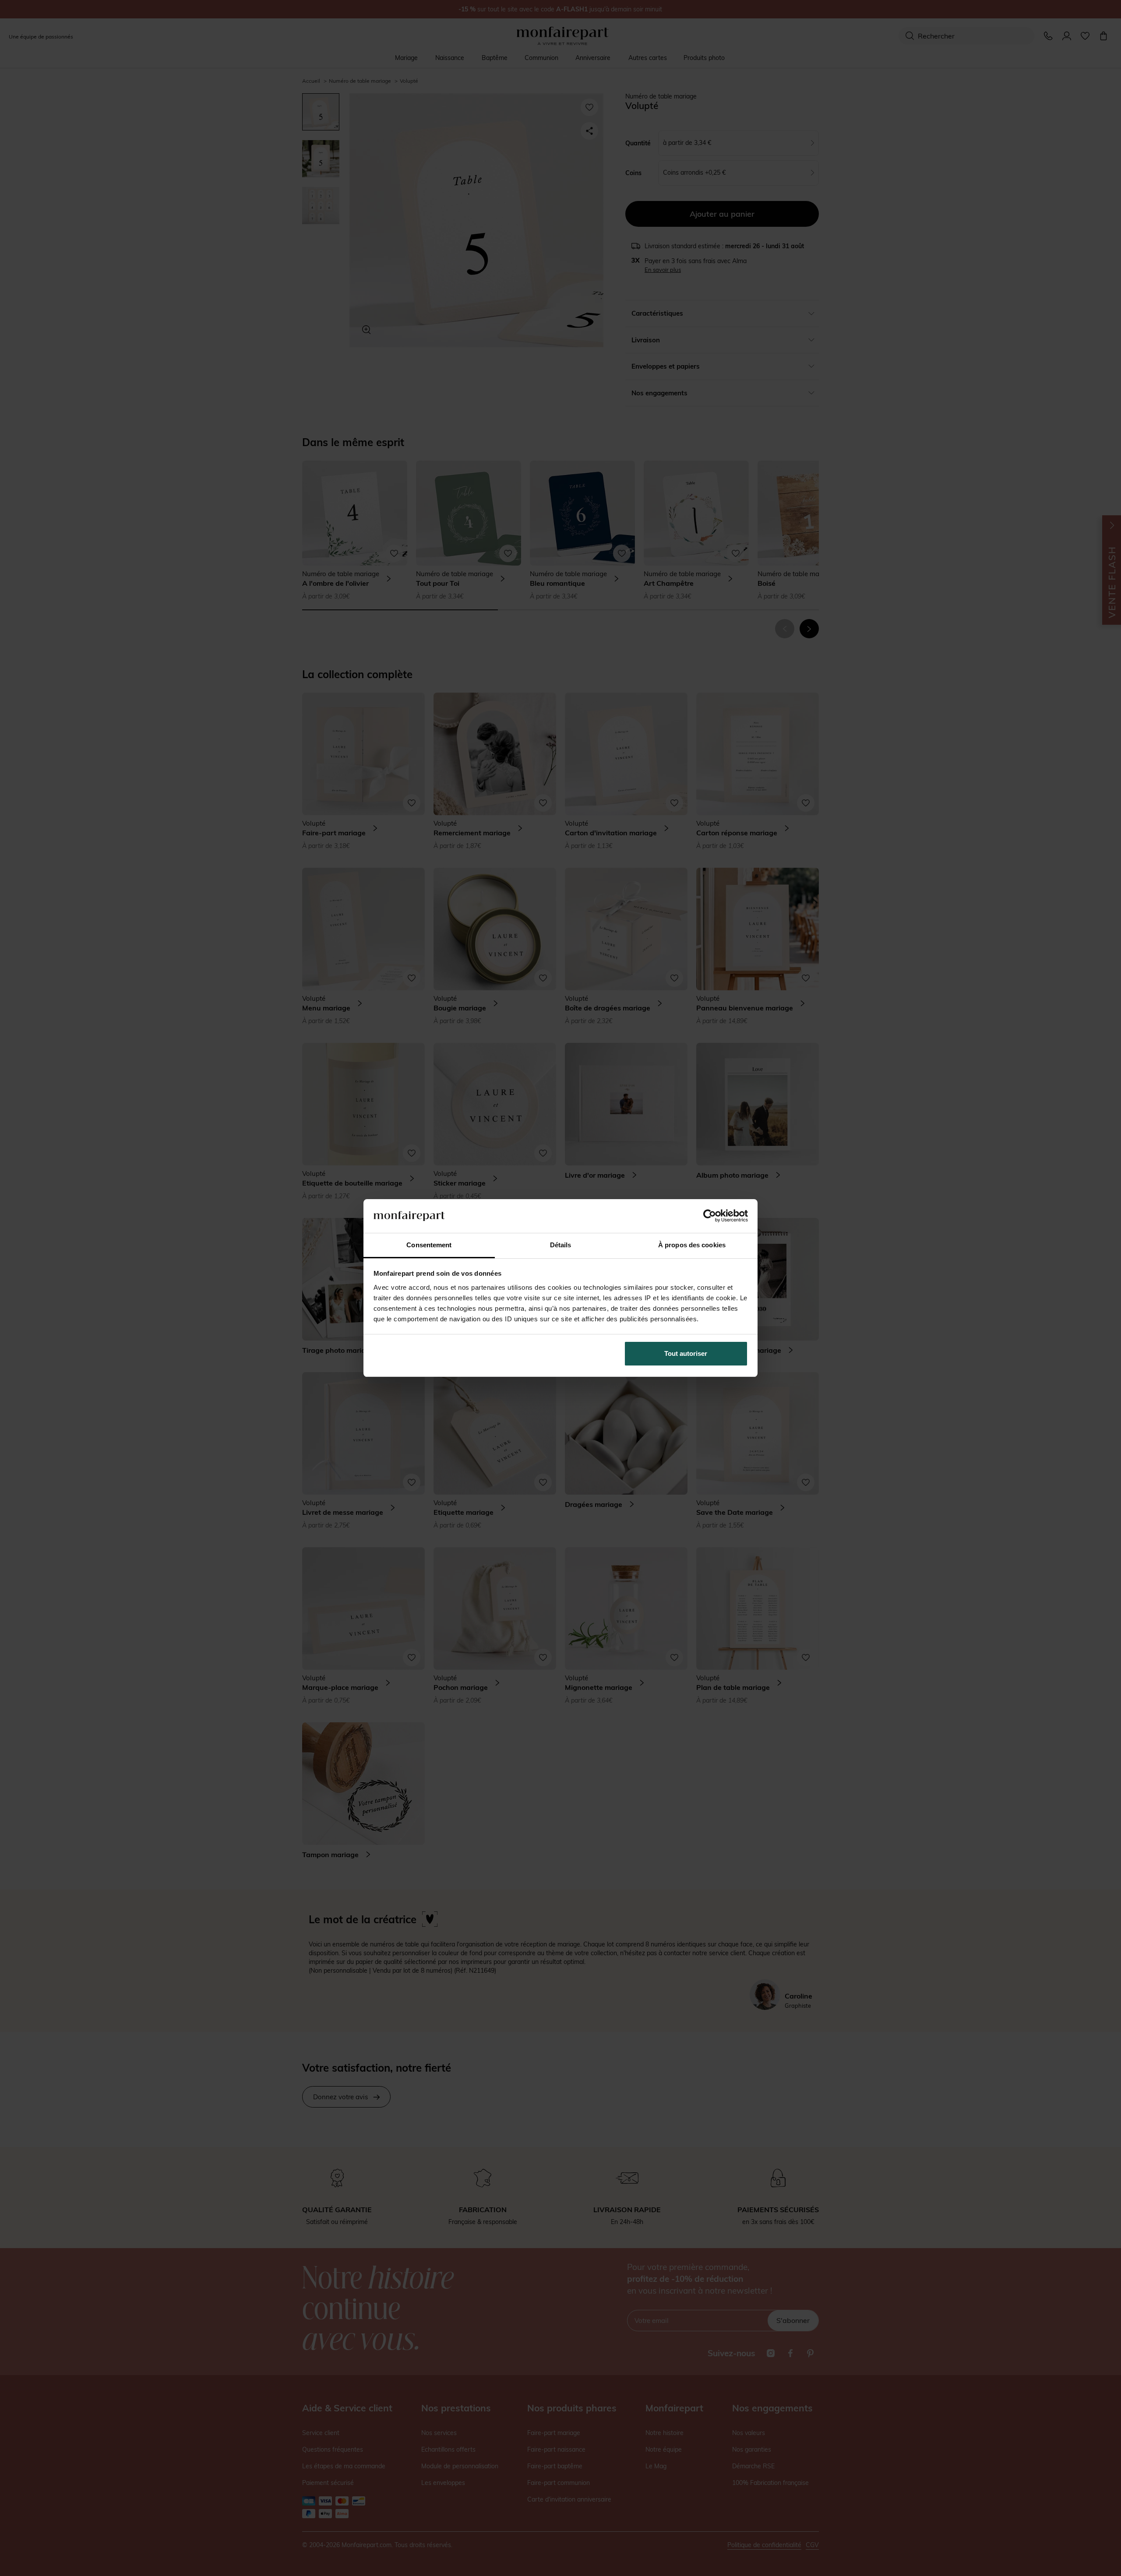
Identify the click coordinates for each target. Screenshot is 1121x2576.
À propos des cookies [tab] (692, 1245)
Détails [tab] (561, 1245)
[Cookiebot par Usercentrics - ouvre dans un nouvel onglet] (710, 1216)
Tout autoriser (686, 1353)
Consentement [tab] (429, 1245)
